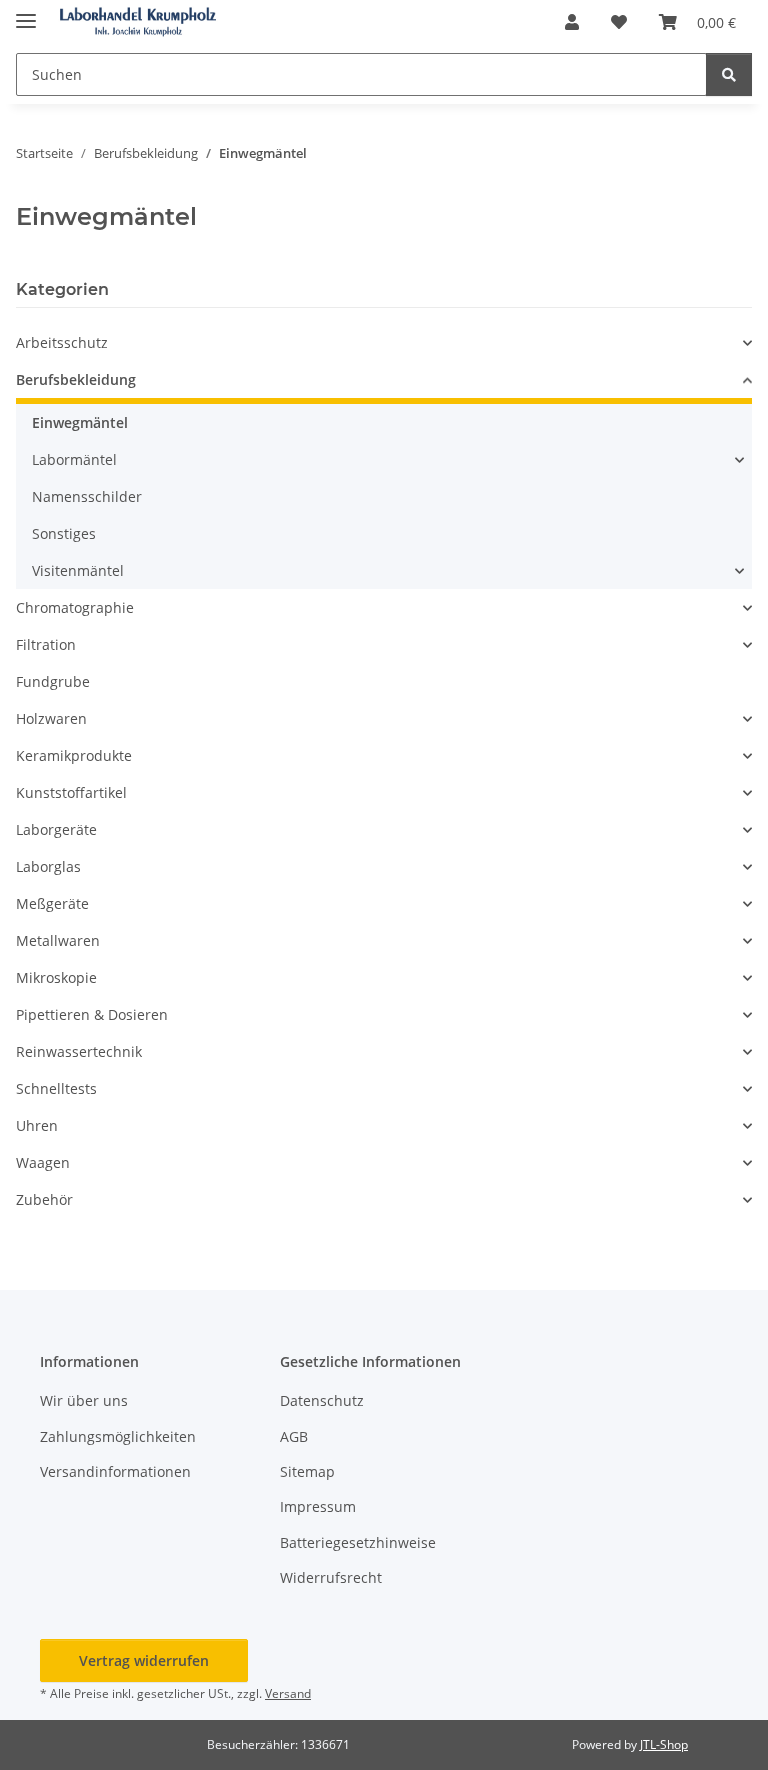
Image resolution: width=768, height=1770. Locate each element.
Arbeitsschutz (62, 342)
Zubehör (44, 1199)
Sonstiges (64, 533)
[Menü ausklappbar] (26, 12)
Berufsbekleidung (76, 379)
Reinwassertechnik (79, 1051)
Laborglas (48, 866)
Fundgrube (53, 681)
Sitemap (307, 1471)
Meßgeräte (52, 903)
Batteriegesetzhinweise (358, 1542)
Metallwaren (58, 940)
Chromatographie (75, 607)
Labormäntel (74, 459)
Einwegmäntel (80, 422)
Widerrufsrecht (331, 1577)
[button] (572, 22)
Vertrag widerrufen (144, 1660)
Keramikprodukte (74, 755)
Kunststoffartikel (71, 792)
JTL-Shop (664, 1744)
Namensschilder (87, 496)
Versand (288, 1693)
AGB (294, 1436)
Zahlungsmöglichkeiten (118, 1436)
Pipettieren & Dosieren (92, 1014)
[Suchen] (729, 74)
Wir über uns (84, 1400)
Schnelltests (56, 1088)
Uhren (37, 1125)
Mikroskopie (56, 977)
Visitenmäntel (78, 570)
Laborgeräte (56, 829)
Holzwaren (51, 718)
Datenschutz (322, 1400)
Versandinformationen (115, 1471)
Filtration (46, 644)
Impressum (318, 1506)
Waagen (43, 1162)
